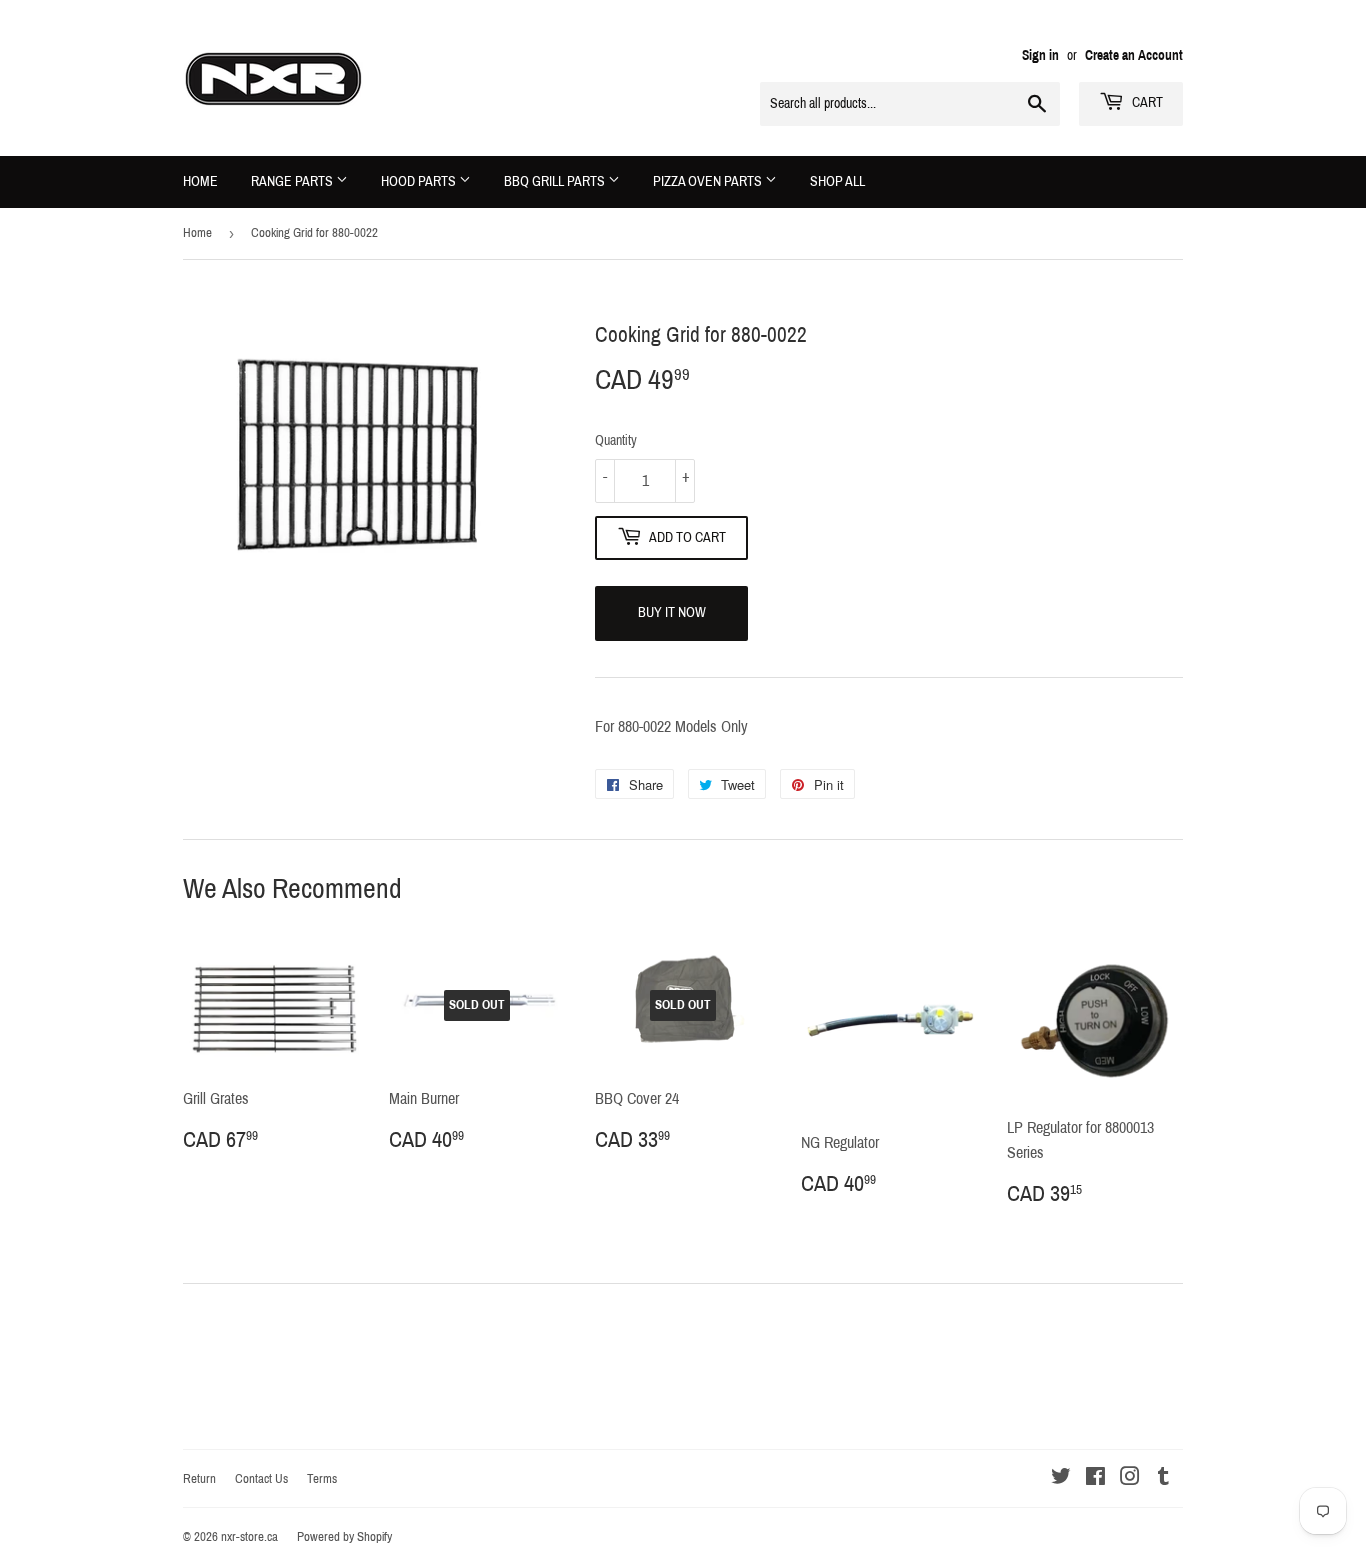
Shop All (837, 181)
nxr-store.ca (249, 1537)
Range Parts (293, 181)
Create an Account (1134, 55)
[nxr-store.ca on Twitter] (1061, 1478)
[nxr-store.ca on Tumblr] (1163, 1478)
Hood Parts (420, 181)
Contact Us (261, 1479)
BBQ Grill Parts (556, 181)
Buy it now (672, 612)
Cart (1146, 102)
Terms (322, 1479)
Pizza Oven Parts (709, 181)
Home (200, 181)
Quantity (616, 440)
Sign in (1040, 55)
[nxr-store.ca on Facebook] (1095, 1478)
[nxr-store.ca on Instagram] (1130, 1478)
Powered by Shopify (344, 1537)
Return (199, 1479)
